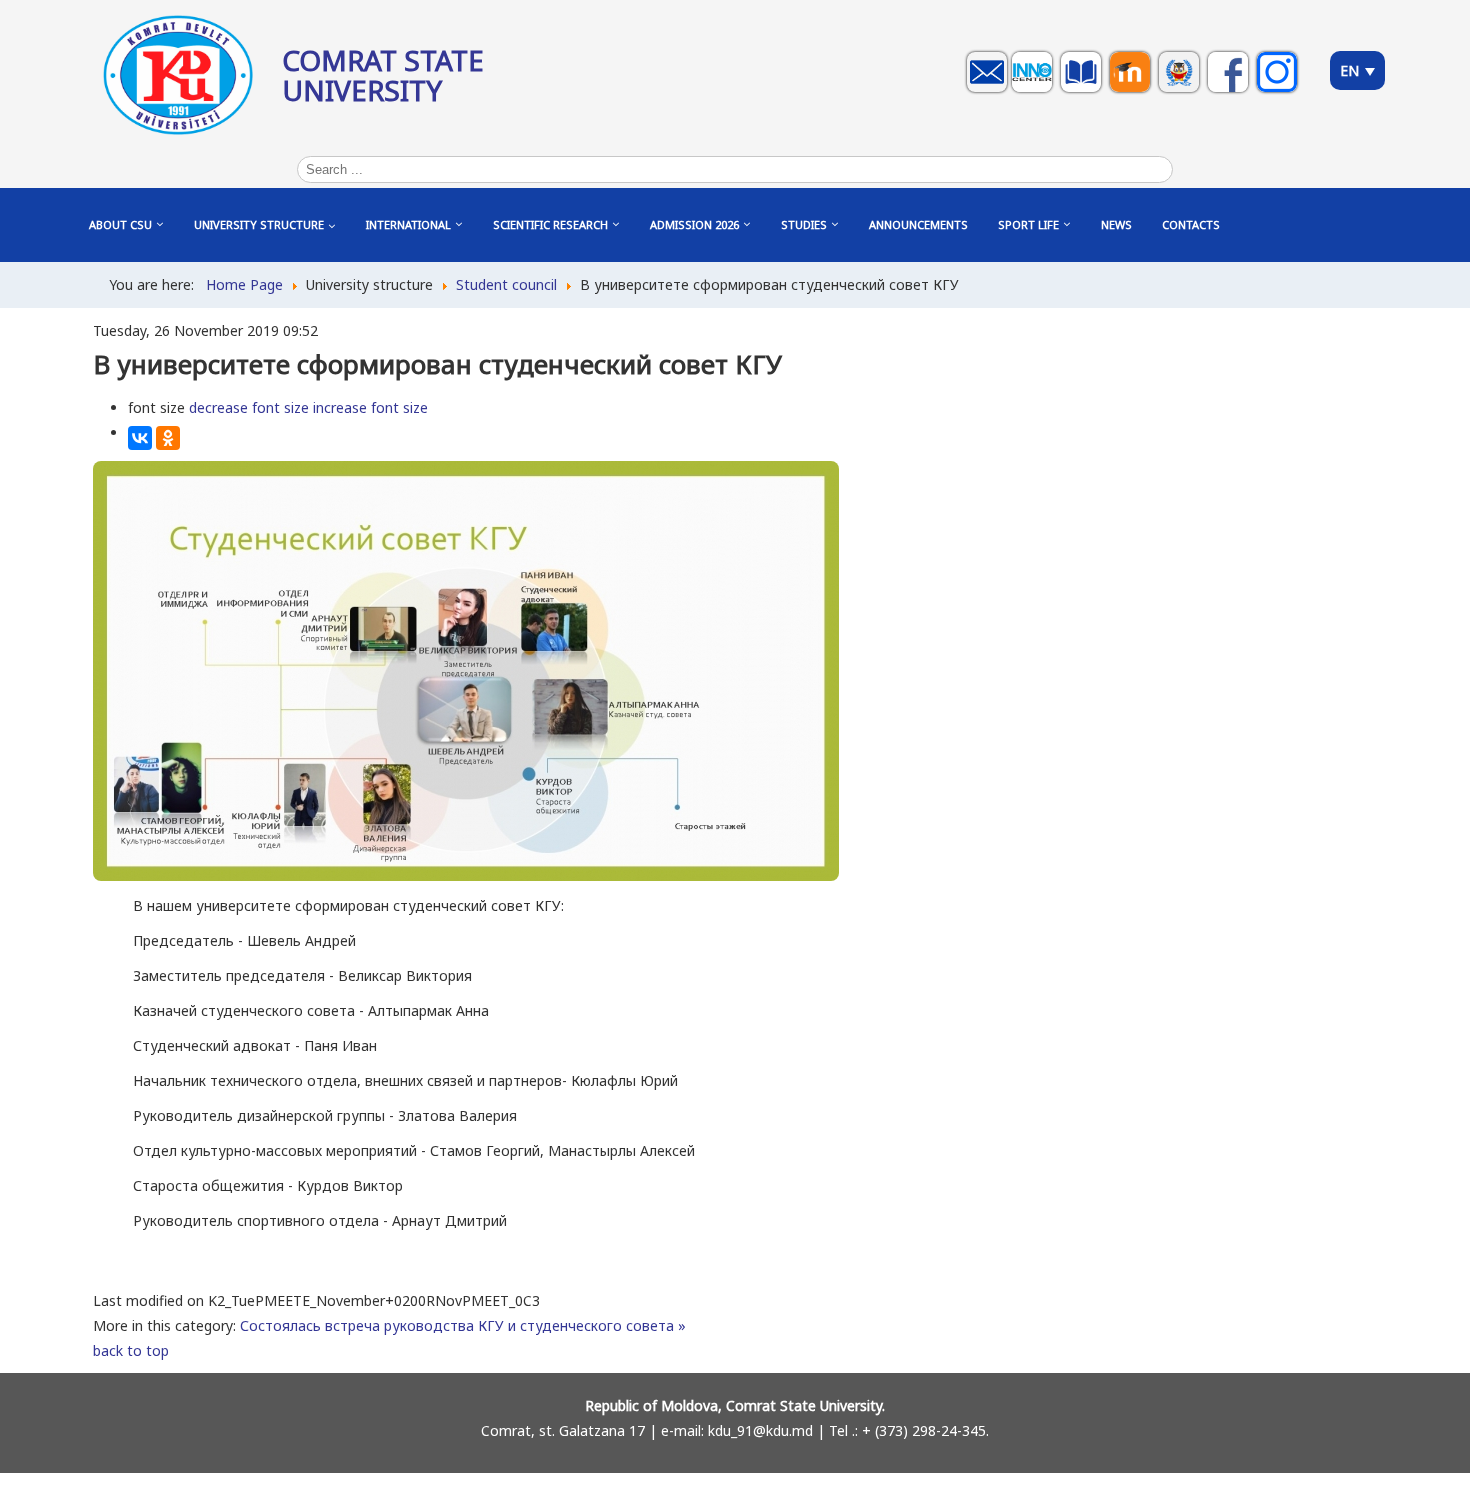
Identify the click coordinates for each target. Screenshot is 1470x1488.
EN (1351, 70)
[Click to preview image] (466, 875)
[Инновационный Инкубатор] (1034, 91)
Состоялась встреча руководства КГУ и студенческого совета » (463, 1325)
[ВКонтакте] (140, 438)
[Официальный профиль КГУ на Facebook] (1230, 91)
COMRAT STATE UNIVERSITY (383, 75)
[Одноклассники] (168, 438)
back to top (131, 1350)
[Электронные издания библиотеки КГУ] (1083, 91)
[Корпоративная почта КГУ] (989, 91)
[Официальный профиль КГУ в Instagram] (1279, 91)
